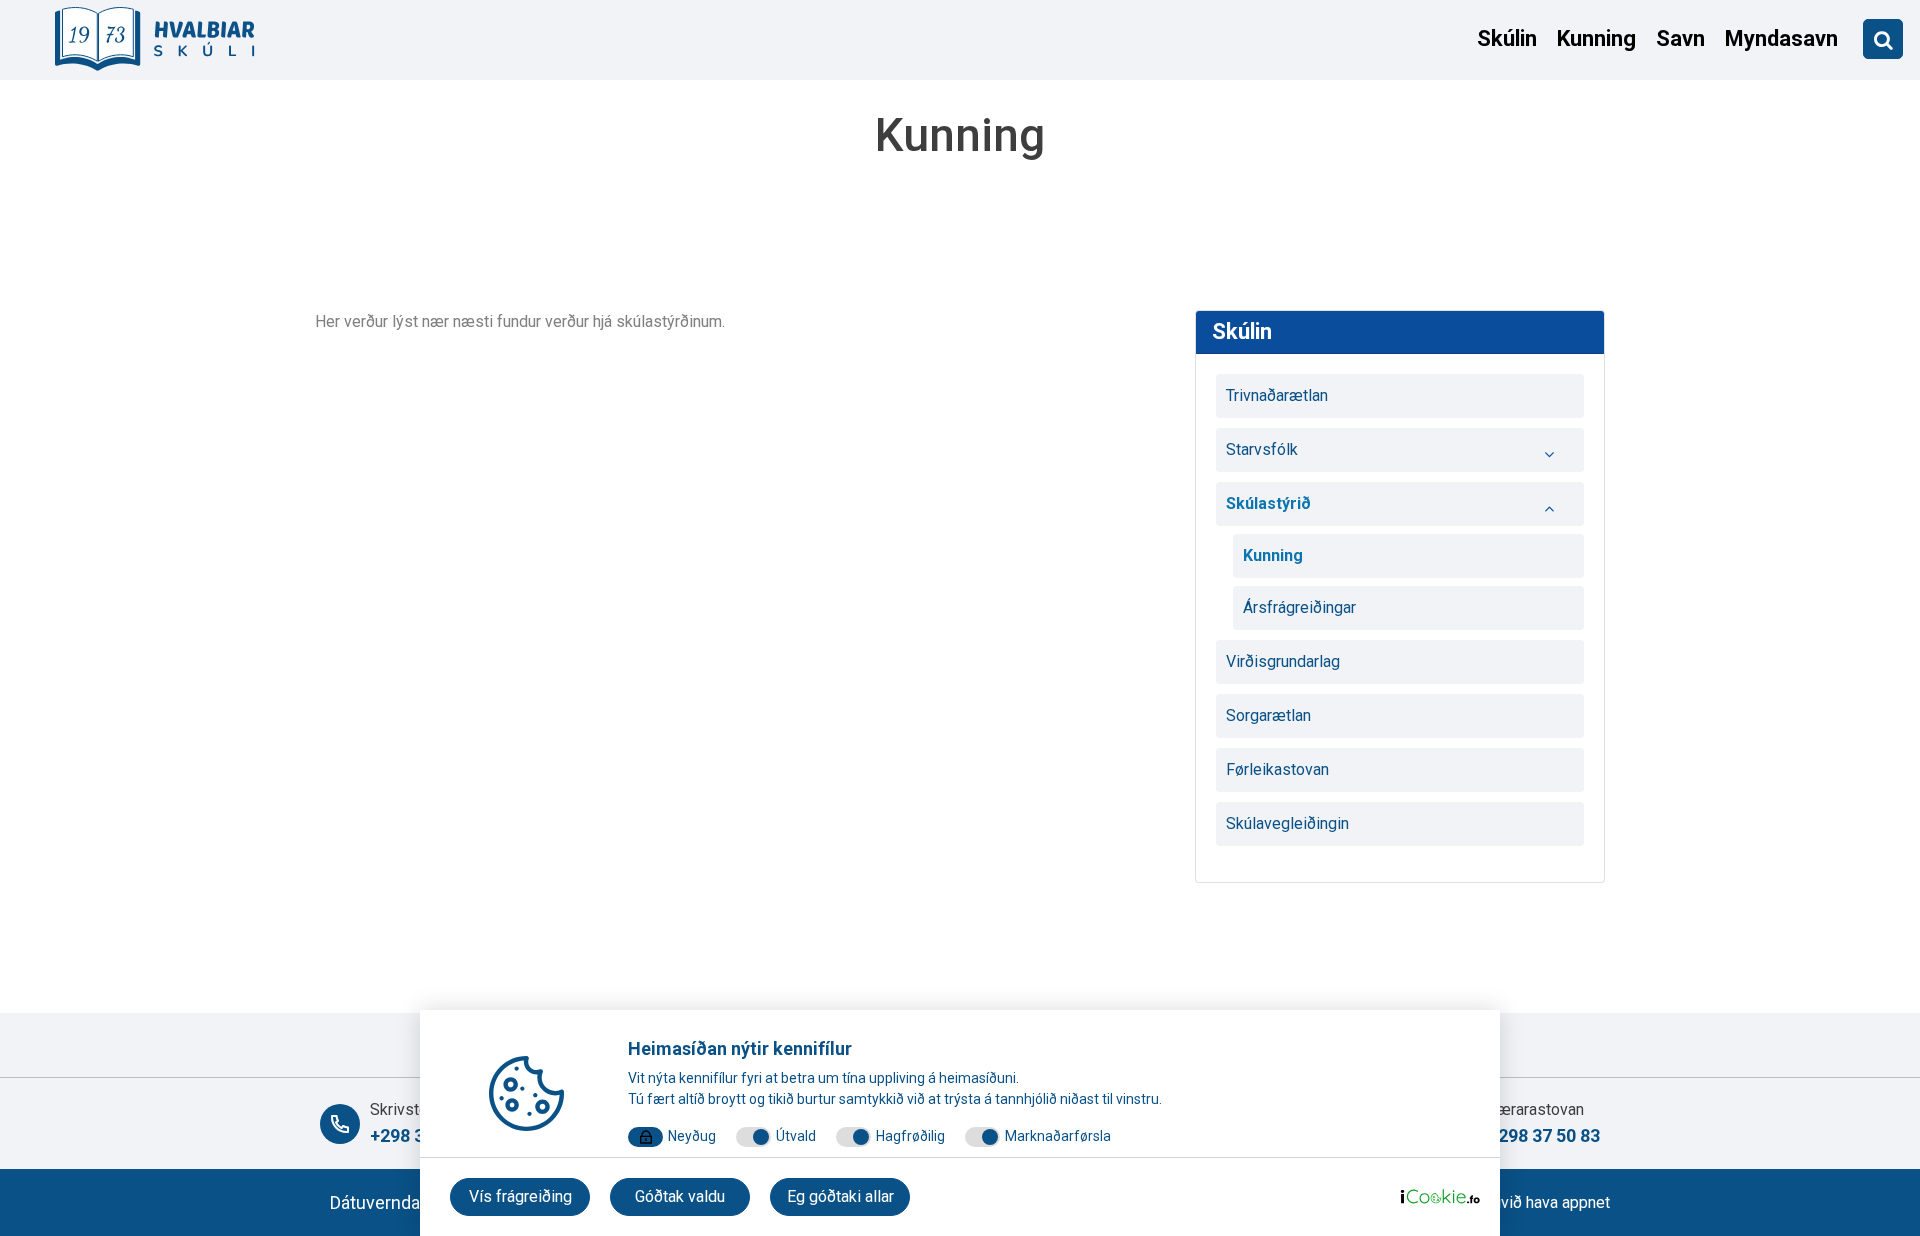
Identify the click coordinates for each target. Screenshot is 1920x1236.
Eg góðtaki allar (840, 1196)
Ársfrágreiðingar (1299, 607)
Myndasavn (1781, 38)
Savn (1680, 38)
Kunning (1596, 38)
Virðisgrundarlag (1283, 661)
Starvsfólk (1262, 449)
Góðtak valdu (680, 1196)
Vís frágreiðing (520, 1196)
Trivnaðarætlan (1277, 395)
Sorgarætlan (1268, 715)
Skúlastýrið (1268, 503)
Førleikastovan (1277, 769)
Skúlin (1507, 38)
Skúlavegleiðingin (1287, 823)
